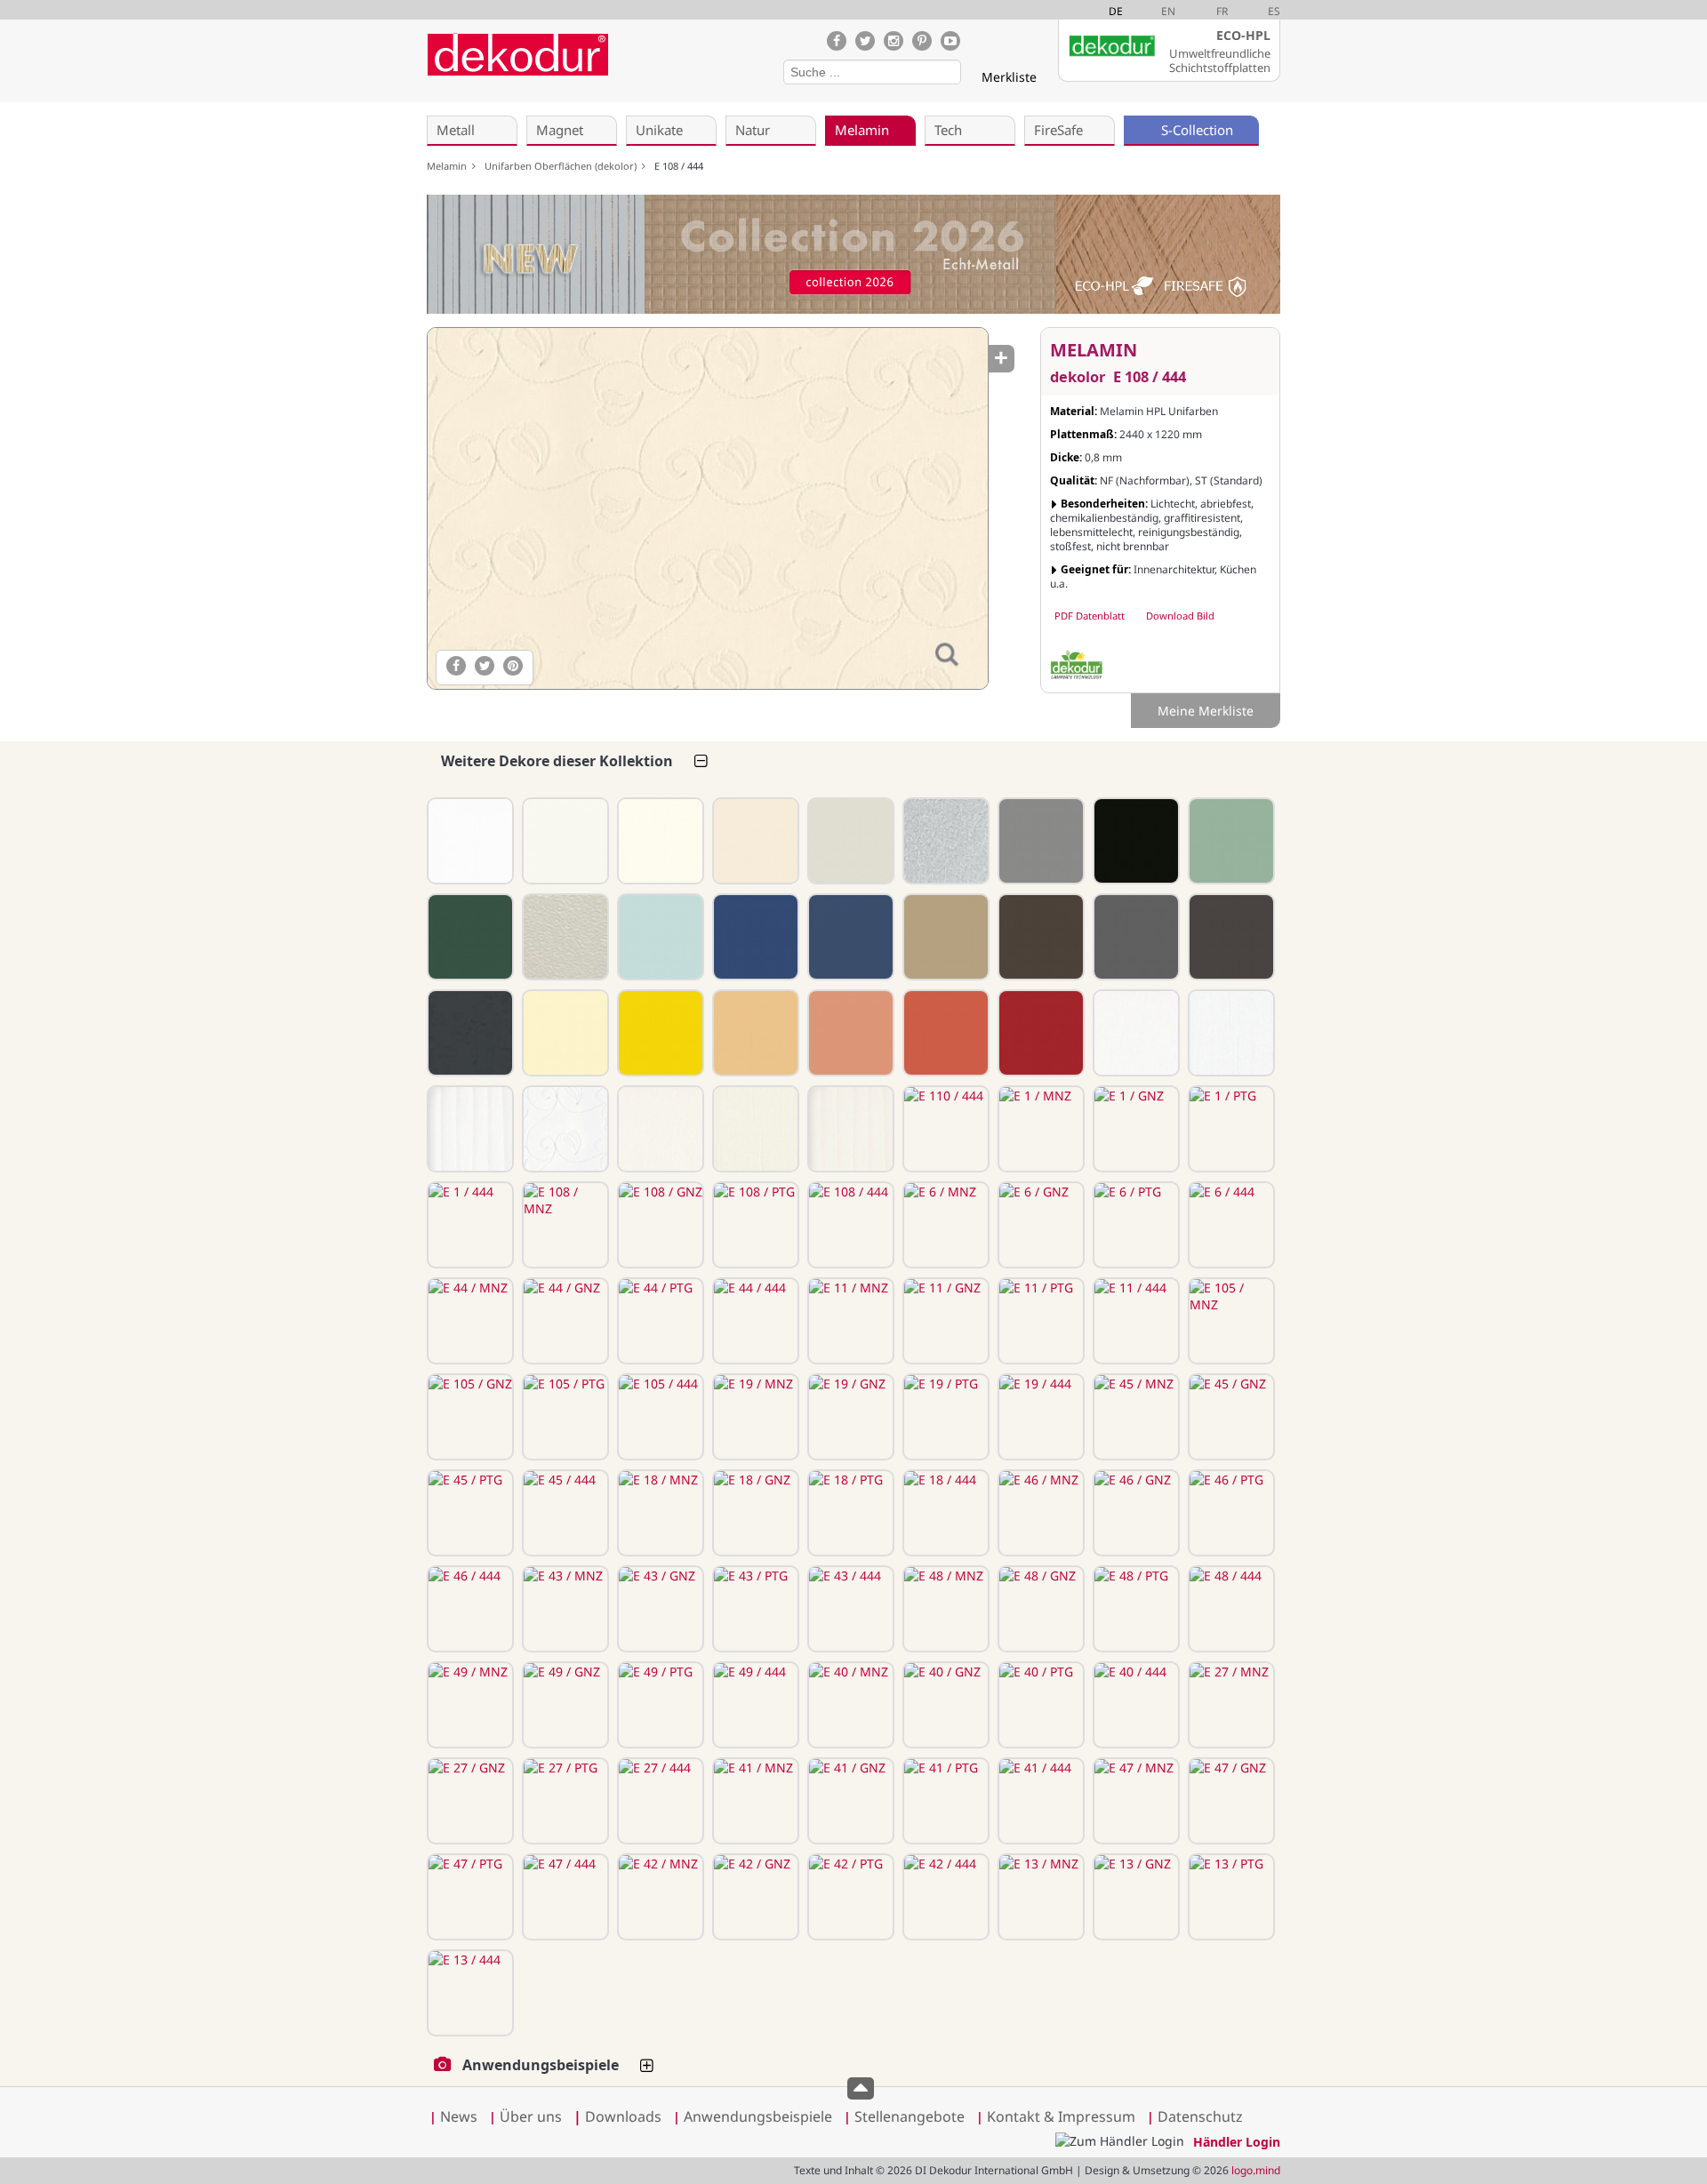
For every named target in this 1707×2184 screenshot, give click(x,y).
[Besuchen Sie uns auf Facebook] (837, 41)
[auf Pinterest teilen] (513, 666)
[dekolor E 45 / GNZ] (1230, 1417)
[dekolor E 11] (1134, 841)
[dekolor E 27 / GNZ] (469, 1801)
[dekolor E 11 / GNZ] (944, 1321)
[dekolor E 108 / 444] (707, 508)
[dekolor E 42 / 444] (944, 1897)
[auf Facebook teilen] (456, 666)
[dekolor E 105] (1230, 841)
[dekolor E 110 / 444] (944, 1129)
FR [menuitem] (1222, 11)
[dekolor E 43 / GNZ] (659, 1609)
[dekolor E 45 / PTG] (469, 1513)
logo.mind (1256, 2170)
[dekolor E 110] (564, 841)
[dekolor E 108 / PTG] (754, 1225)
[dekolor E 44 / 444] (754, 1321)
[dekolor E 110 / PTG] (849, 1129)
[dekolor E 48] (1039, 937)
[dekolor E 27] (659, 1033)
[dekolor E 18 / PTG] (849, 1513)
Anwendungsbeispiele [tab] (541, 2065)
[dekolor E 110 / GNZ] (754, 1129)
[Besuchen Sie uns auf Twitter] (865, 41)
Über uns (531, 2116)
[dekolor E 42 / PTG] (849, 1897)
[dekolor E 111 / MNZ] (1134, 1033)
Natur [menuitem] (753, 130)
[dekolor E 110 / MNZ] (659, 1129)
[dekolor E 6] (849, 841)
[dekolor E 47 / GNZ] (1230, 1801)
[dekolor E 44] (1039, 841)
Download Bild (1180, 616)
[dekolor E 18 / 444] (944, 1513)
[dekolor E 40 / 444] (1134, 1705)
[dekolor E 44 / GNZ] (564, 1321)
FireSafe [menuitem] (1058, 130)
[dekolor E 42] (944, 1033)
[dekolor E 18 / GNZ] (754, 1513)
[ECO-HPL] (1077, 665)
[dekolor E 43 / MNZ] (564, 1609)
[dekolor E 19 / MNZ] (754, 1417)
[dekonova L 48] (564, 937)
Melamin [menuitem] (862, 130)
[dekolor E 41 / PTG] (944, 1801)
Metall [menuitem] (456, 130)
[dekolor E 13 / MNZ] (1039, 1897)
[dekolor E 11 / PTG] (1039, 1321)
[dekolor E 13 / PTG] (1230, 1897)
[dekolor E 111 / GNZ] (1230, 1033)
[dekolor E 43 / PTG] (754, 1609)
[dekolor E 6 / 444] (1230, 1225)
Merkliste (1009, 77)
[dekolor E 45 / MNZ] (1134, 1417)
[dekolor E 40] (564, 1033)
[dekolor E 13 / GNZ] (1134, 1897)
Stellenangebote (910, 2116)
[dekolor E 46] (849, 937)
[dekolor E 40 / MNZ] (849, 1705)
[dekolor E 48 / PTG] (1134, 1609)
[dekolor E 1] (659, 841)
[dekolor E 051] (469, 1033)
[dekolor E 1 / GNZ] (1134, 1129)
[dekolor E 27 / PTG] (564, 1801)
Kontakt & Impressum (1061, 2116)
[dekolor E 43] (944, 937)
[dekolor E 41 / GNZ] (849, 1801)
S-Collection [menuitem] (1197, 130)
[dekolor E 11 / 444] (1134, 1321)
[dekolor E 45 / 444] (564, 1513)
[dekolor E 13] (1039, 1033)
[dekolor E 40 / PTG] (1039, 1705)
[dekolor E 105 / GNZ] (469, 1417)
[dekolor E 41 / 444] (1039, 1801)
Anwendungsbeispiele (758, 2116)
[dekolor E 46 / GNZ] (1134, 1513)
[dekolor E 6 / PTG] (1134, 1225)
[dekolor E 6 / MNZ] (944, 1225)
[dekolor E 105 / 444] (659, 1417)
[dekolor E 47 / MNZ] (1134, 1801)
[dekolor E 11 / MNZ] (849, 1321)
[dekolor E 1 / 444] (469, 1225)
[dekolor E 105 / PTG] (564, 1417)
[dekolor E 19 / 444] (1039, 1417)
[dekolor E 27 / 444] (659, 1801)
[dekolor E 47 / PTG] (469, 1897)
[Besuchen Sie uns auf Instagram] (894, 41)
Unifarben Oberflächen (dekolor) (563, 166)
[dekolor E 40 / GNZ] (944, 1705)
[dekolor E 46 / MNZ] (1039, 1513)
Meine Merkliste (1206, 711)
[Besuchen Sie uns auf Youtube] (950, 41)
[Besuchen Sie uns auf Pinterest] (922, 41)
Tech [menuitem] (948, 130)
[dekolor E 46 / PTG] (1230, 1513)
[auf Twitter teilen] (485, 666)
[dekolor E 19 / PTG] (944, 1417)
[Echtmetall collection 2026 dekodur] (853, 256)
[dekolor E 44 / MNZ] (469, 1321)
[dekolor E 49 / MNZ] (469, 1705)
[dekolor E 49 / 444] (754, 1705)
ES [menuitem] (1274, 11)
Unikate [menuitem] (659, 130)
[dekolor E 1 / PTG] (1230, 1129)
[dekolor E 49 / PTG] (659, 1705)
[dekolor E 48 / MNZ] (944, 1609)
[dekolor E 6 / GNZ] (1039, 1225)
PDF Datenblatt (1090, 616)
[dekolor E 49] (1230, 937)
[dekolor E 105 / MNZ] (1230, 1321)
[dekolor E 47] (849, 1033)
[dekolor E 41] (754, 1033)
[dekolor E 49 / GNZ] (564, 1705)
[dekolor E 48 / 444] (1230, 1609)
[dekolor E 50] (1134, 937)
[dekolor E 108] (754, 841)
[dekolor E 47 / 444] (564, 1897)
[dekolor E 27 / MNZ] (1230, 1705)
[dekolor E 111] (469, 841)
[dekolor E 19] (469, 937)
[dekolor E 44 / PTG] (659, 1321)
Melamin (449, 166)
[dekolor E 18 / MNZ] (659, 1513)
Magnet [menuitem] (560, 130)
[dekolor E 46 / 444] (469, 1609)
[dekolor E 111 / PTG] (469, 1129)
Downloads (617, 2116)
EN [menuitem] (1168, 11)
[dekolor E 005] (944, 841)
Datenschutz (1200, 2116)
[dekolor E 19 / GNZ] (849, 1417)
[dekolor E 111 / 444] (564, 1129)
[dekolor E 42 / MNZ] (659, 1897)
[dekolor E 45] (659, 937)
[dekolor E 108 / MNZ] (564, 1225)
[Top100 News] (638, 66)
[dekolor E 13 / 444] (469, 1993)
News (459, 2116)
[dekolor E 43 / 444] (849, 1609)
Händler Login (1237, 2142)
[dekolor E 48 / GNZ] (1039, 1609)
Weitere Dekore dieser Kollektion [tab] (557, 761)
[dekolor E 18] (754, 937)
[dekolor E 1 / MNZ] (1039, 1129)
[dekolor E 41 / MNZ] (754, 1801)
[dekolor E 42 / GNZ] (754, 1897)
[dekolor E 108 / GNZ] (659, 1225)
